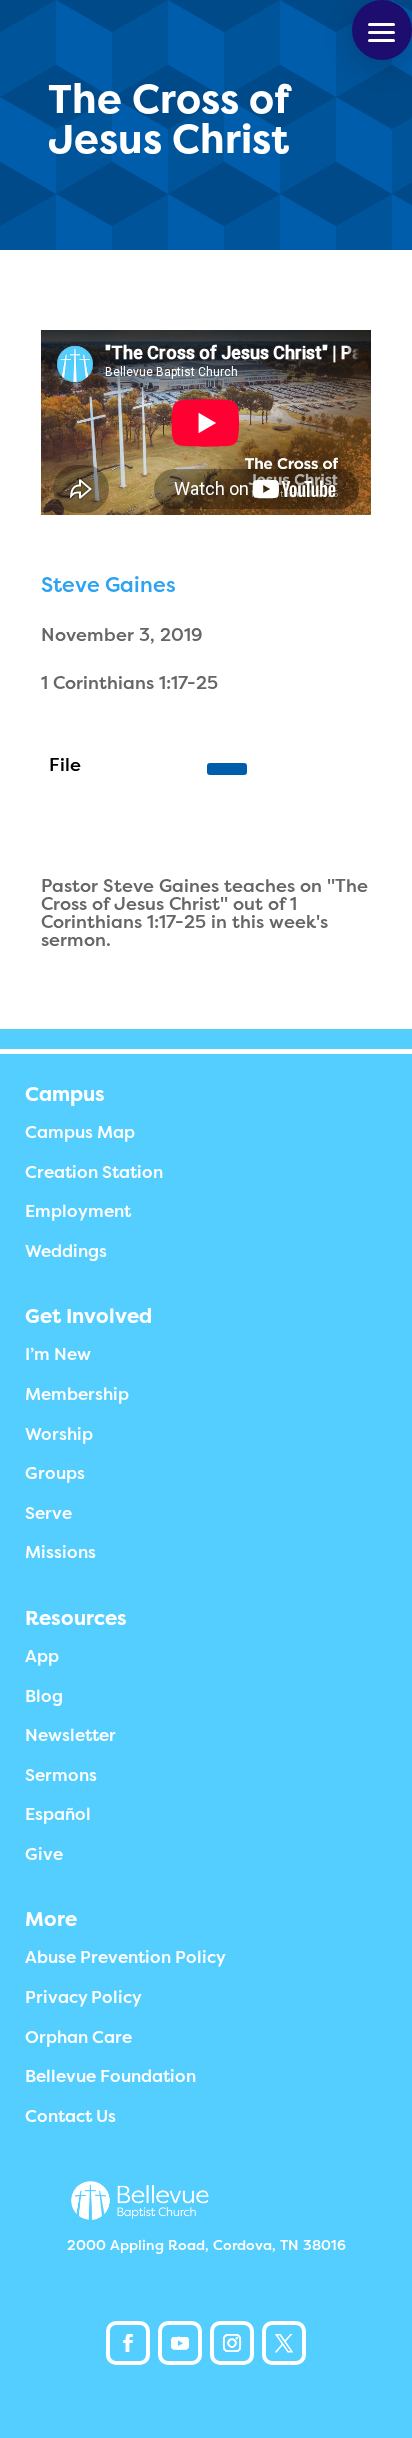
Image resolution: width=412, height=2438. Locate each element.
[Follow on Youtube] (180, 2343)
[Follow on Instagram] (232, 2343)
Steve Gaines (108, 585)
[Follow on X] (284, 2343)
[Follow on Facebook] (128, 2343)
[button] (382, 30)
